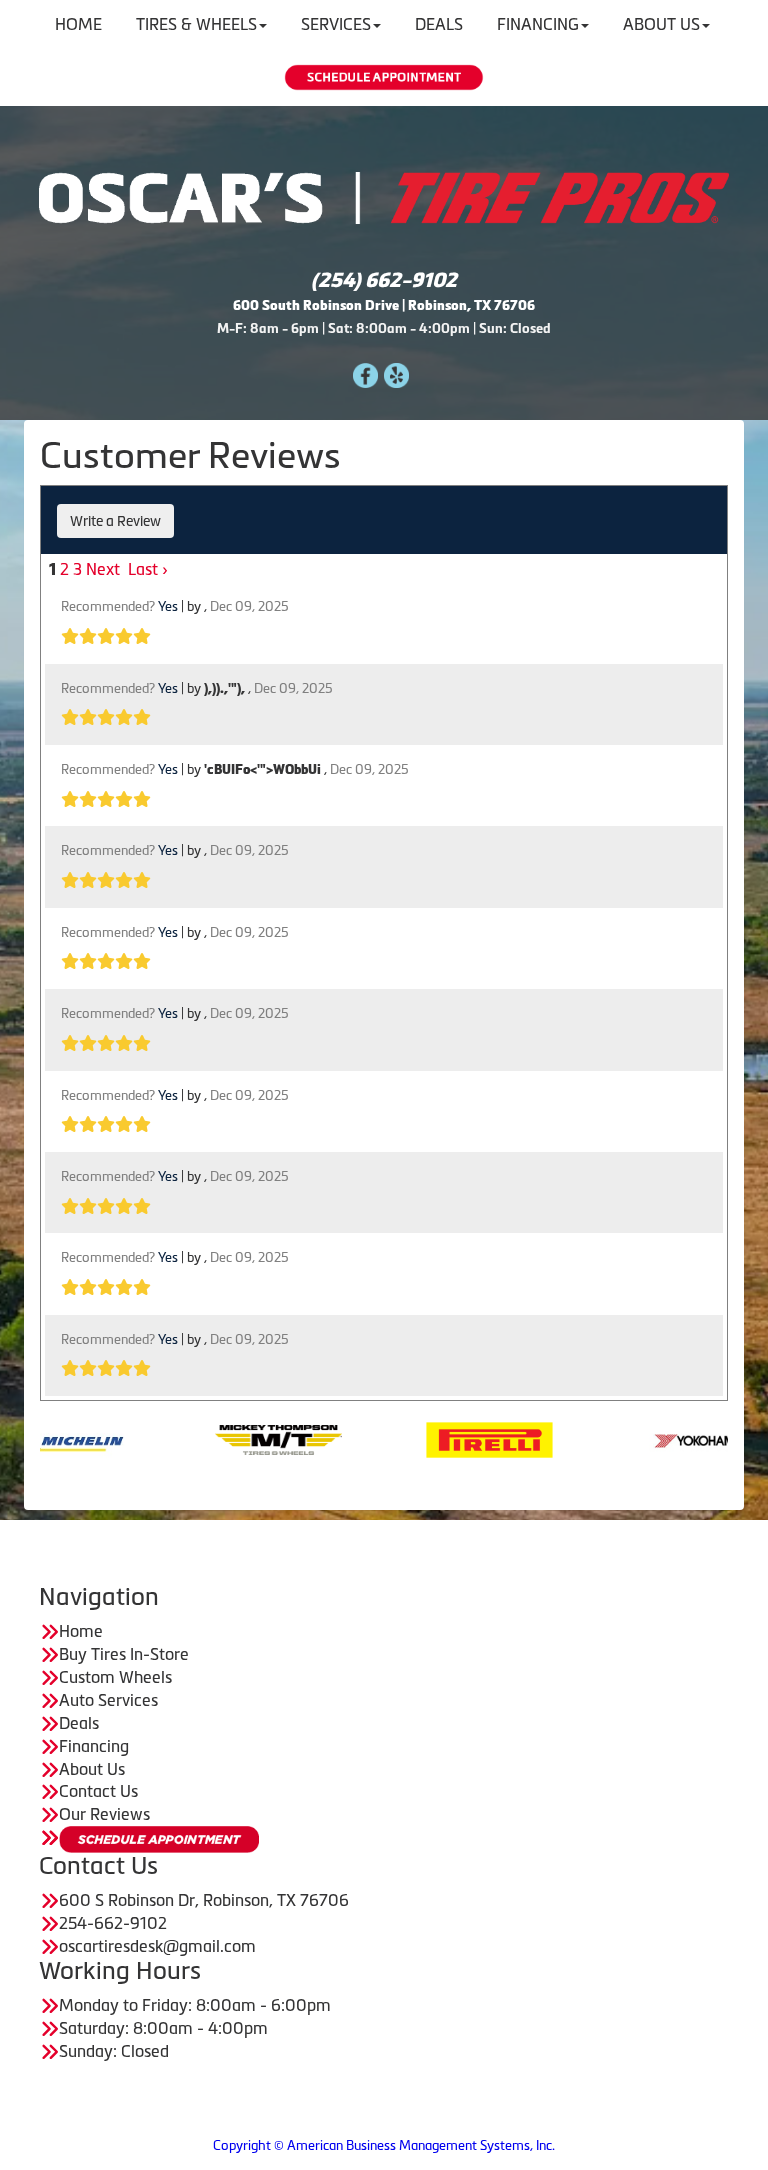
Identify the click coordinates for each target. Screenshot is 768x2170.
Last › (148, 569)
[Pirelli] (439, 1438)
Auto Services (108, 1700)
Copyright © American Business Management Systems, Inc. (384, 2145)
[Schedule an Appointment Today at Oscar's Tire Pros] (384, 77)
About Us (92, 1769)
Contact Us (98, 1791)
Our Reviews (104, 1814)
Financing (94, 1746)
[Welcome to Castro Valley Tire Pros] (384, 196)
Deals (79, 1723)
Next (103, 569)
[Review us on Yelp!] (396, 373)
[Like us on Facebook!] (365, 373)
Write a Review (115, 521)
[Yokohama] (650, 1438)
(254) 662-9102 (384, 280)
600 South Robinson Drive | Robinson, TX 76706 (384, 305)
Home (81, 1631)
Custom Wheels (115, 1677)
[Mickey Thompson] (228, 1438)
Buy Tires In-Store (124, 1654)
